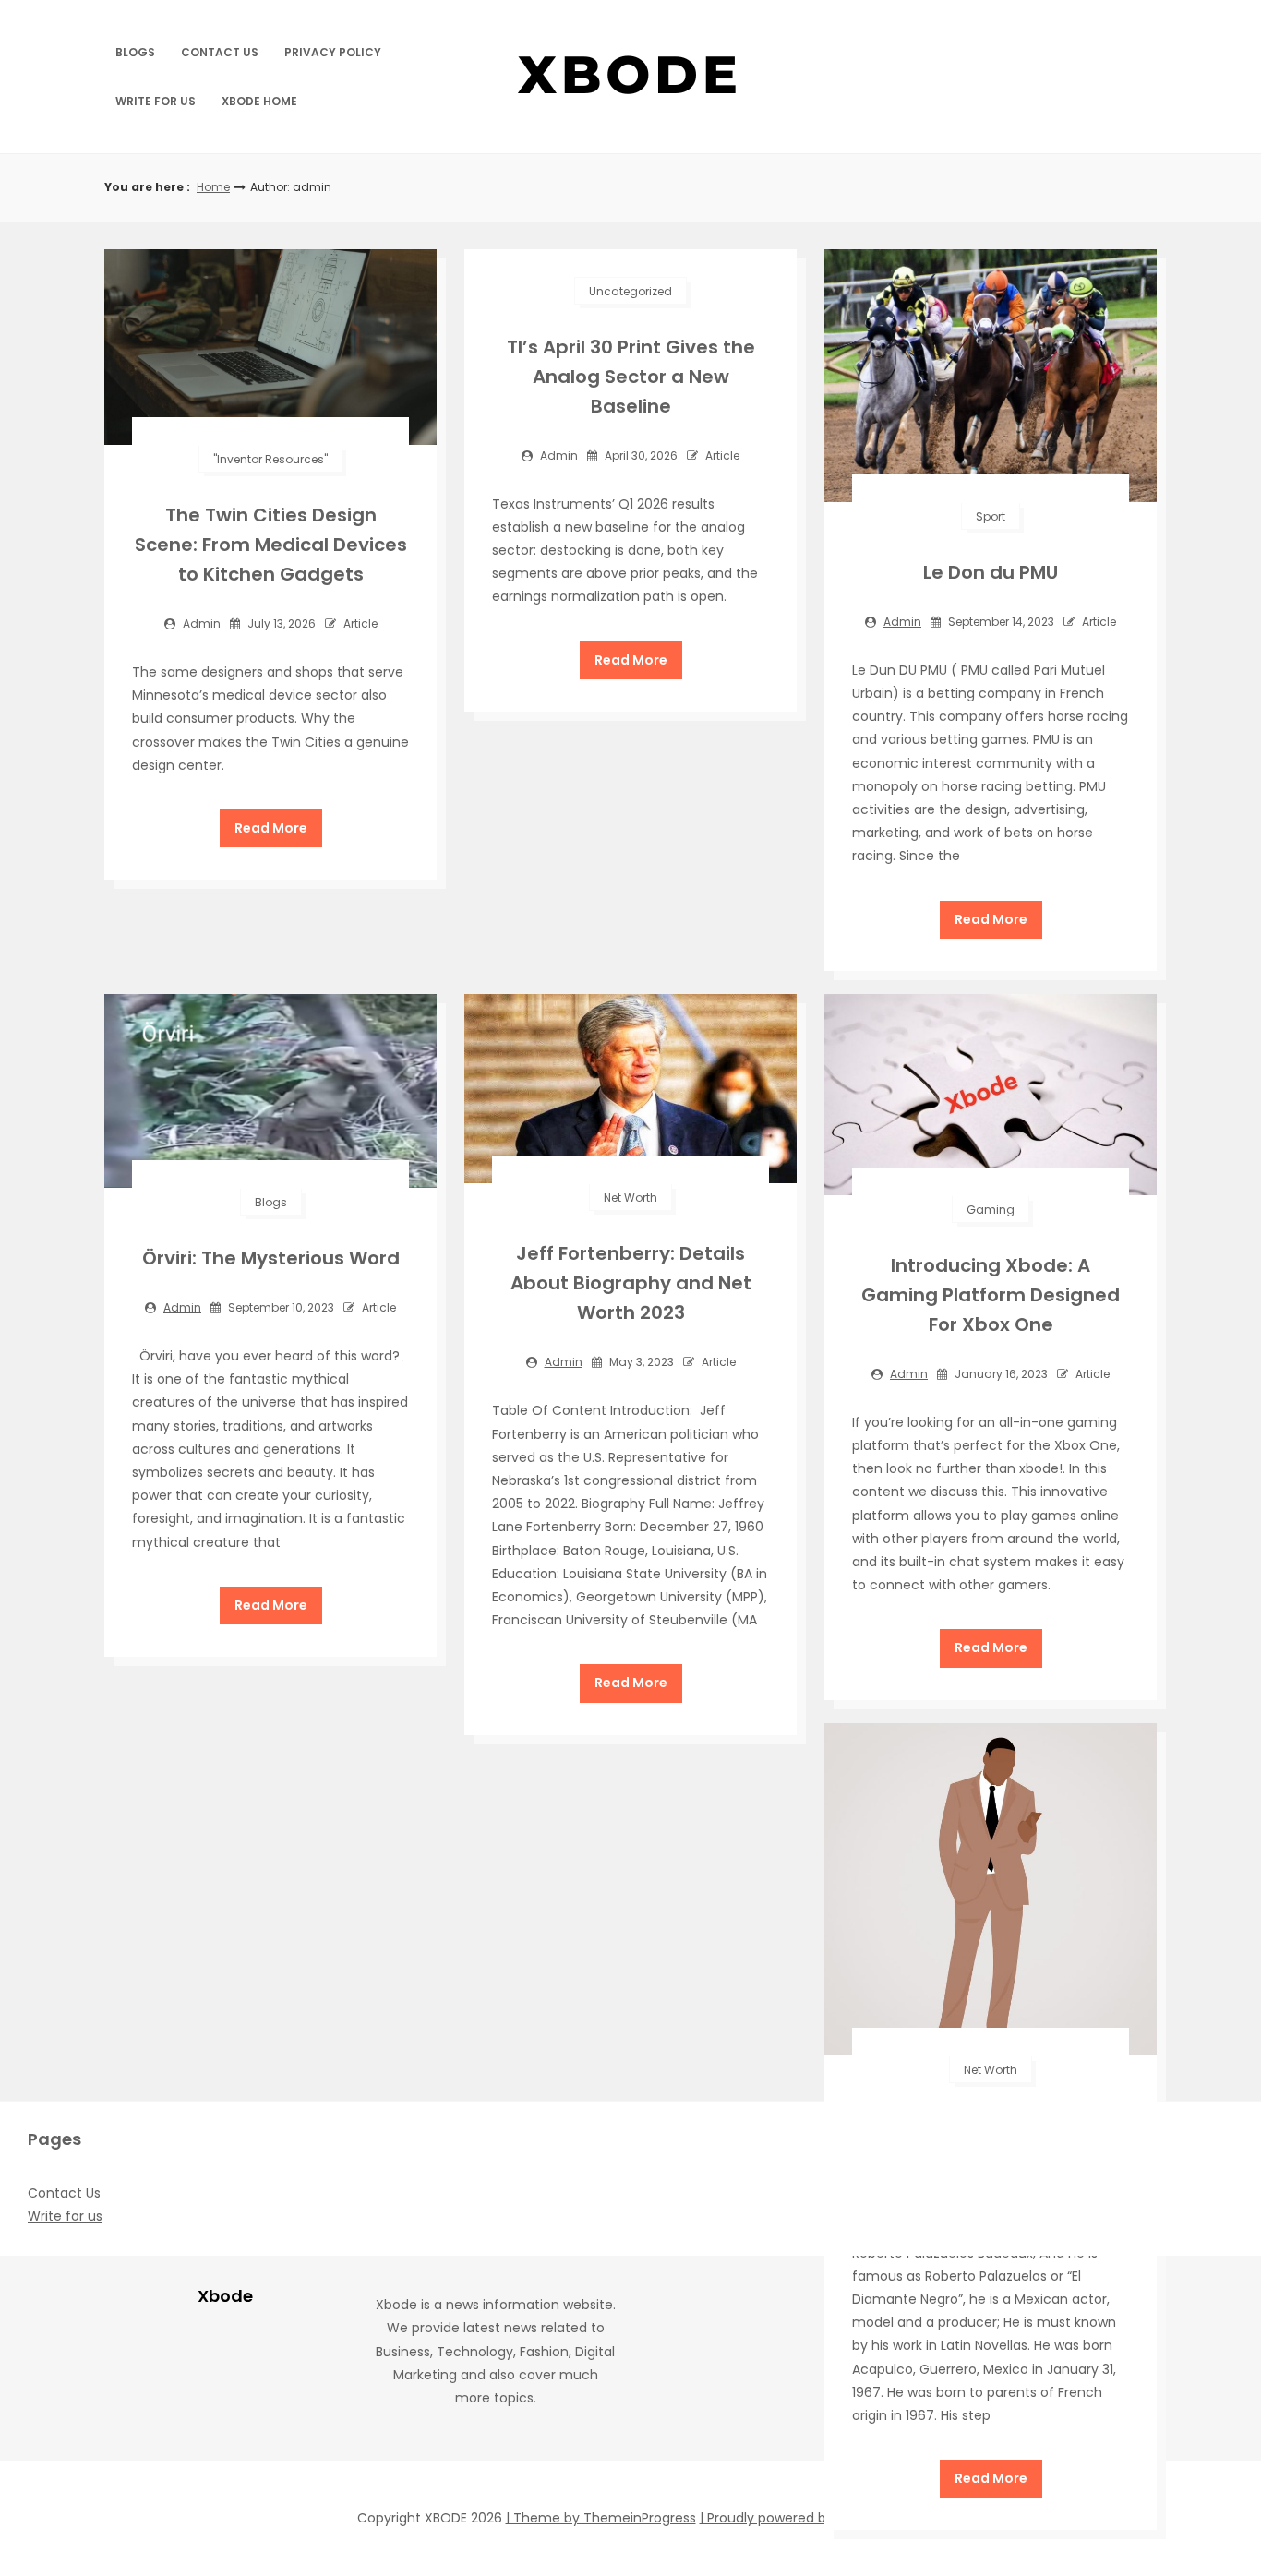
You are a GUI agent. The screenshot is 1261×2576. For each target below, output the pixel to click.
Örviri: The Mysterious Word (271, 1258)
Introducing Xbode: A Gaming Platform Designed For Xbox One (991, 1295)
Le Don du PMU (991, 572)
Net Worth (630, 1198)
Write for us (156, 101)
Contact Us (220, 52)
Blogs (135, 52)
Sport (991, 516)
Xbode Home (259, 101)
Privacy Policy (333, 52)
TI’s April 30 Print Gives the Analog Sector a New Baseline (631, 377)
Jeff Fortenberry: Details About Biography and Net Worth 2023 (631, 1283)
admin (202, 623)
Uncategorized (630, 291)
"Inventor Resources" (270, 459)
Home (213, 187)
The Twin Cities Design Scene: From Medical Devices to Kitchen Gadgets (271, 545)
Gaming (991, 1210)
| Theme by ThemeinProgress (601, 2518)
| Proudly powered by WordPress (802, 2518)
